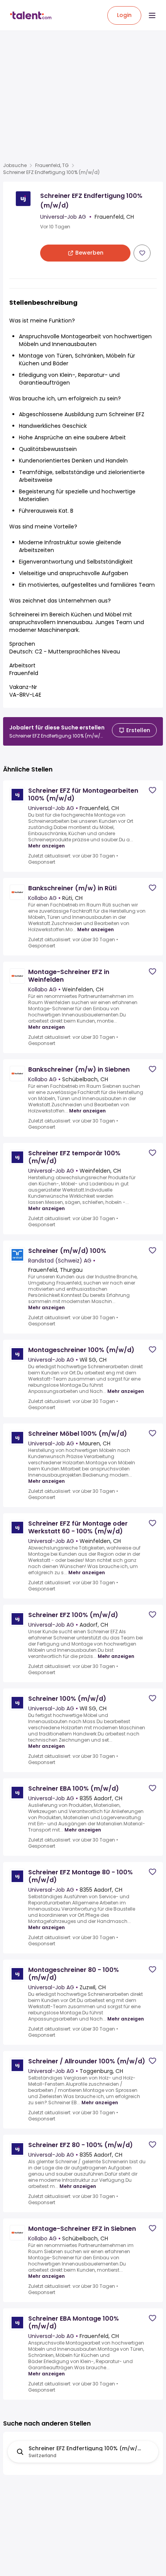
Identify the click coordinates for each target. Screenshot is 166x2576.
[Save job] (142, 253)
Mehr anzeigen (47, 846)
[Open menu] (152, 15)
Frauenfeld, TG (52, 165)
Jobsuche (15, 165)
